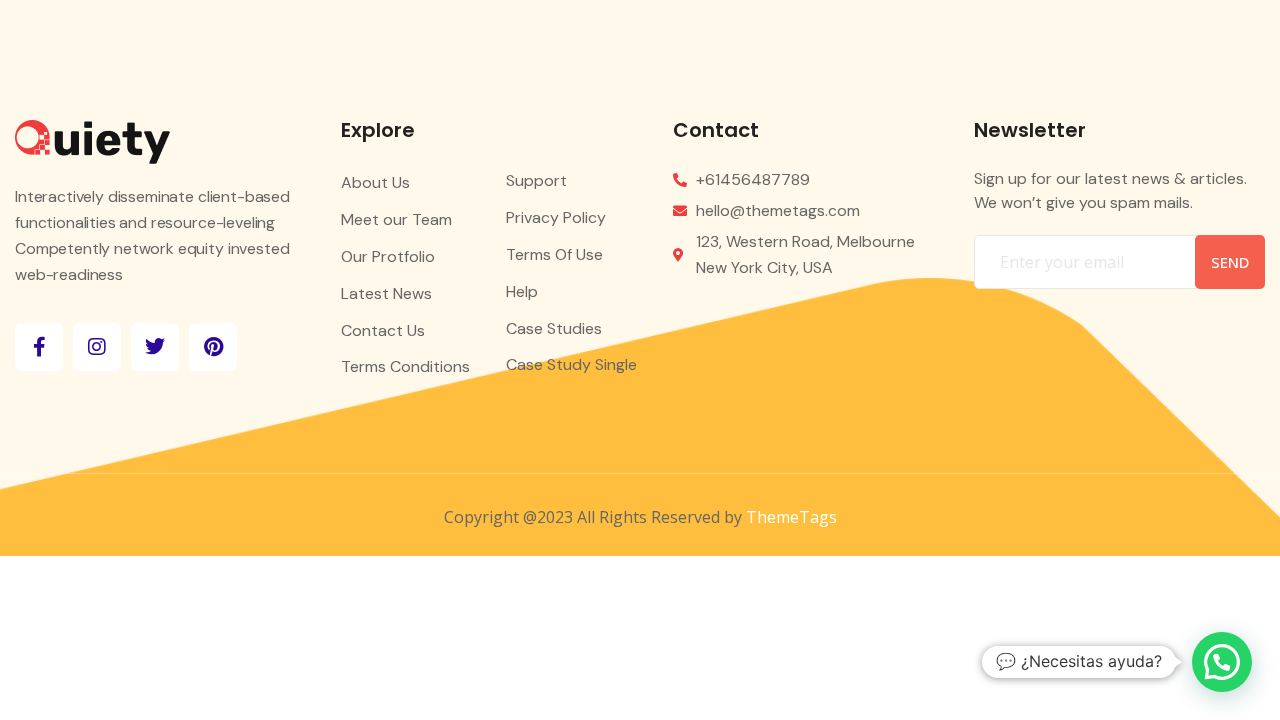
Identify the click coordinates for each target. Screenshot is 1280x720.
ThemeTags (791, 517)
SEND (1230, 262)
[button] (1222, 662)
